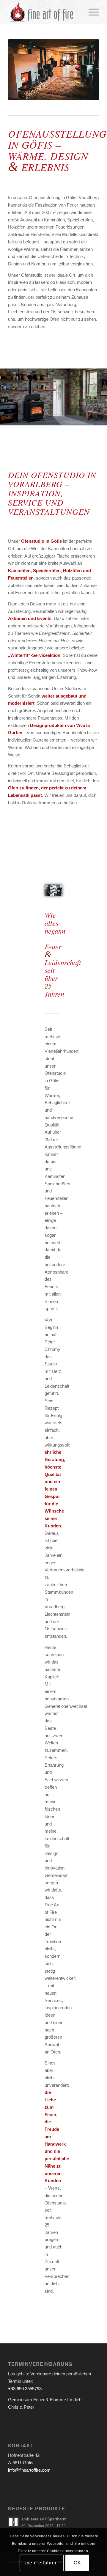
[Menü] (91, 12)
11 (73, 418)
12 (77, 418)
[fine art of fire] (44, 12)
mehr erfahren (41, 2563)
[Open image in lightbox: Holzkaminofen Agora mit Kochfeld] (100, 423)
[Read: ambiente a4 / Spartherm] (13, 2522)
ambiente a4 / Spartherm (44, 2519)
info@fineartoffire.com (29, 2470)
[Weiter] (94, 395)
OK (77, 2563)
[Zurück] (13, 395)
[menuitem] (91, 12)
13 (82, 418)
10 (68, 418)
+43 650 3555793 (25, 2389)
